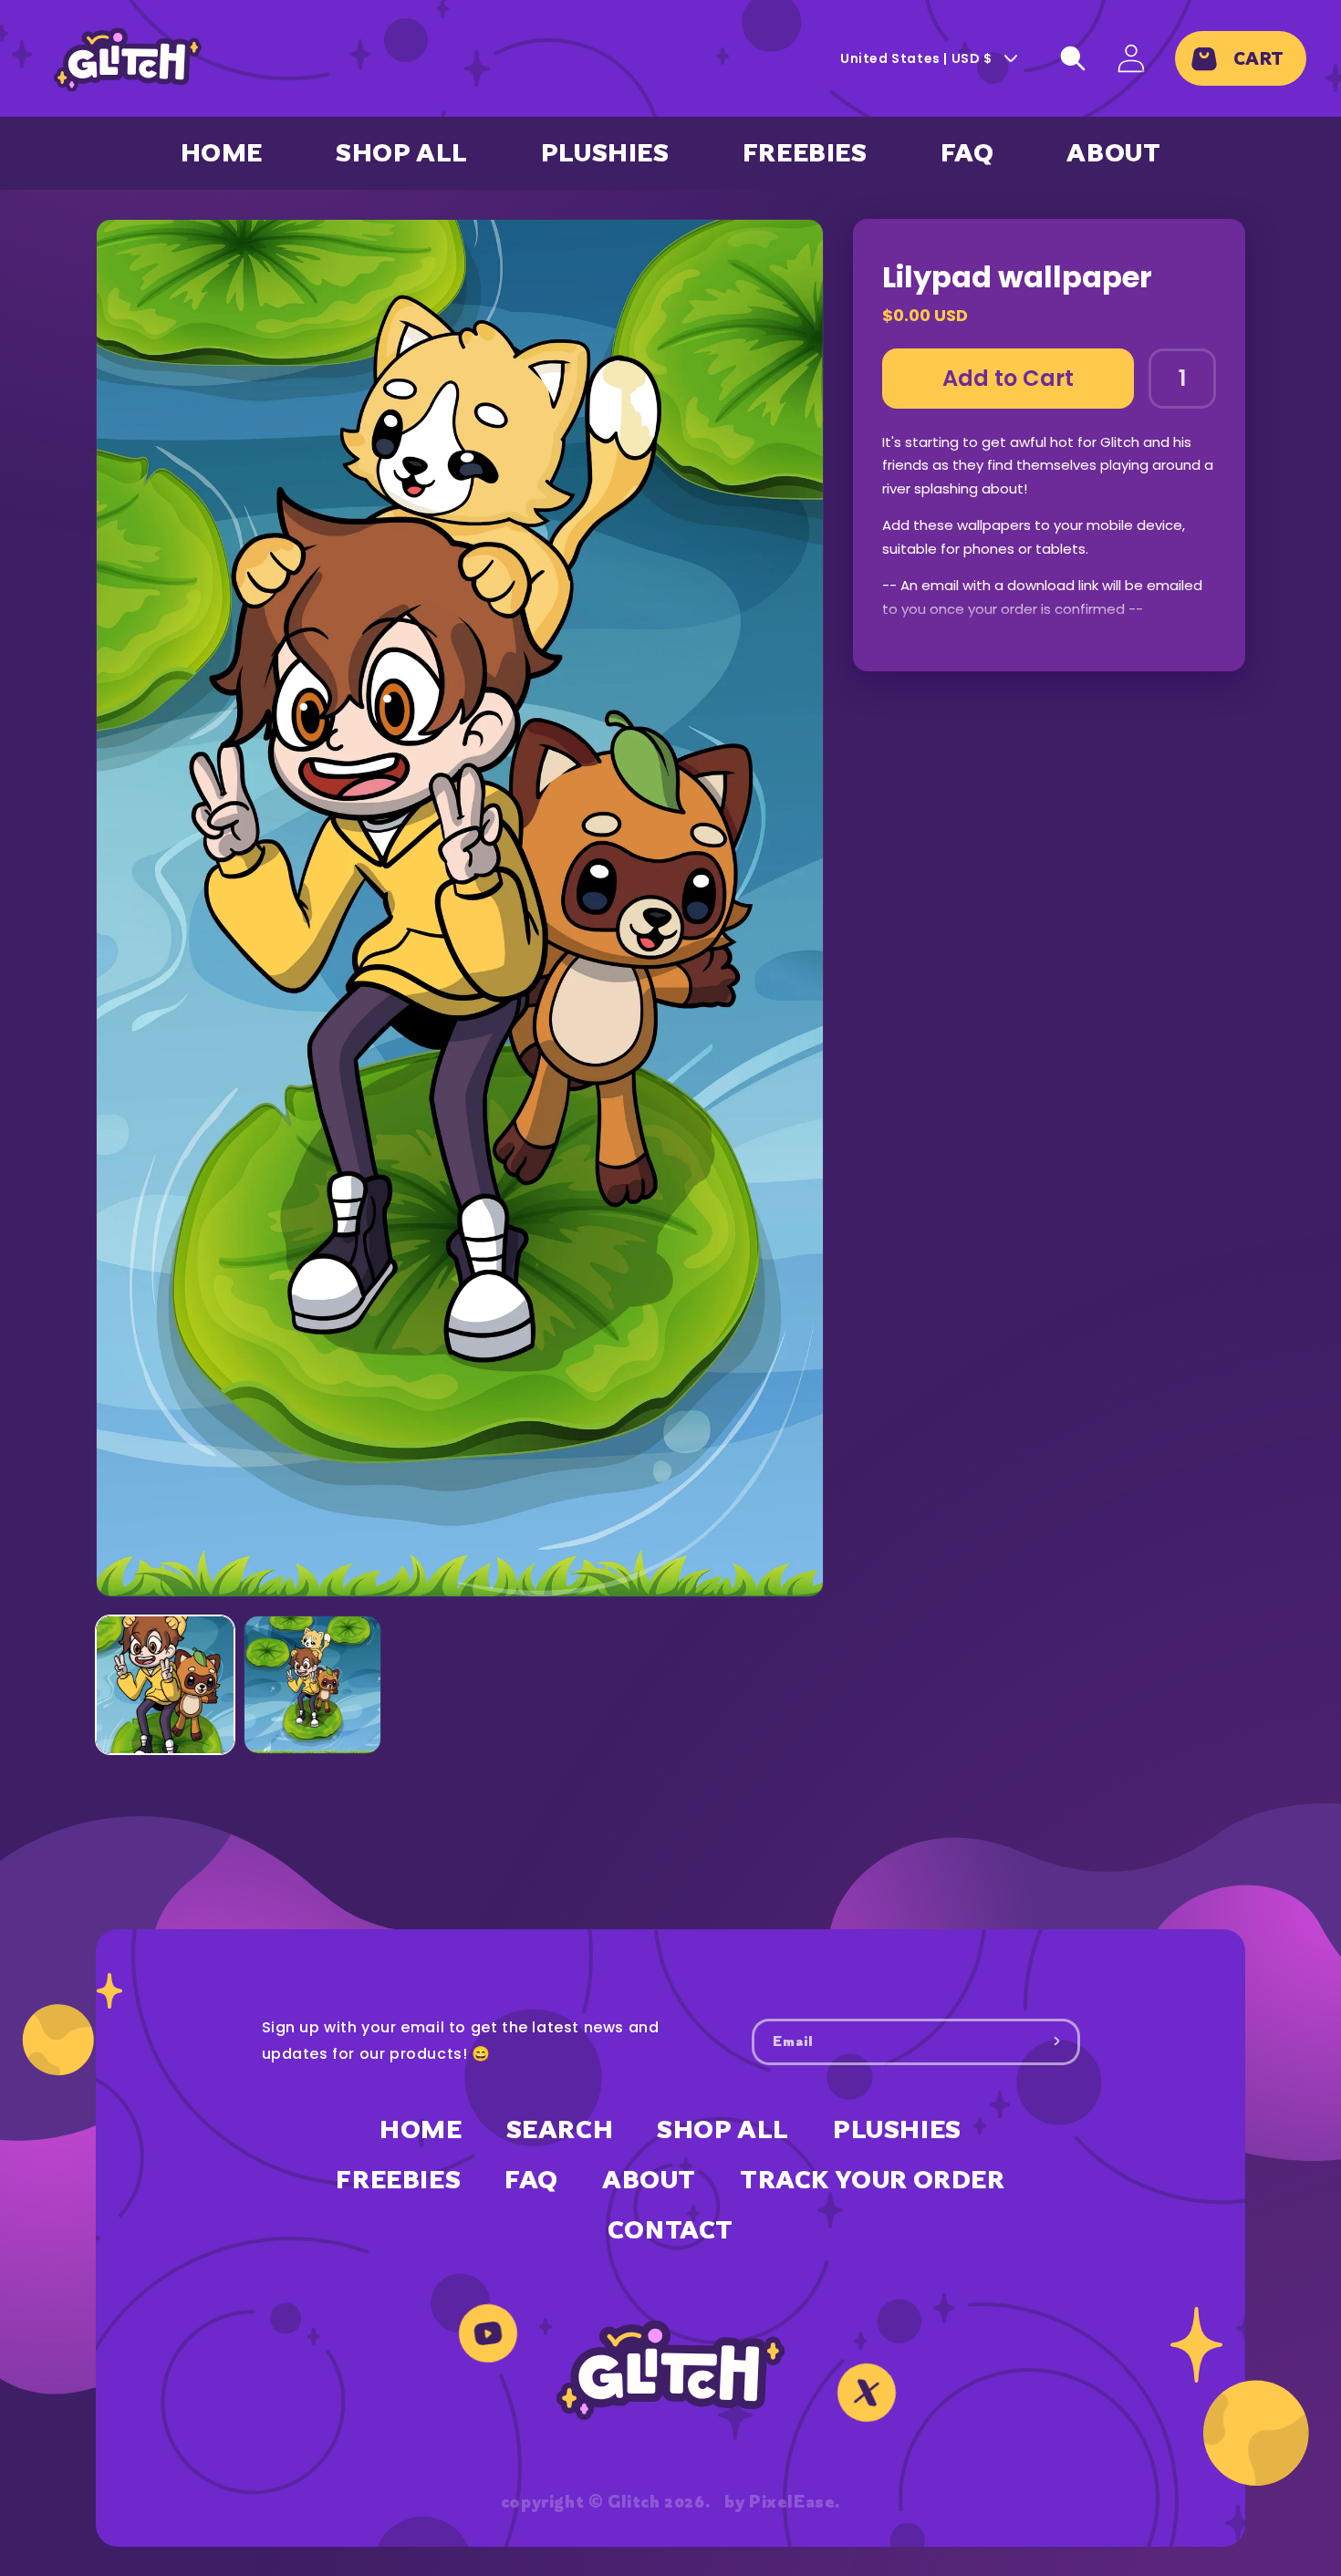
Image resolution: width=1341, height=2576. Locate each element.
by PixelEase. (782, 2501)
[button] (1073, 58)
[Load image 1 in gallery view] (165, 1685)
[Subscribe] (1057, 2041)
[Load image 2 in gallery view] (313, 1685)
